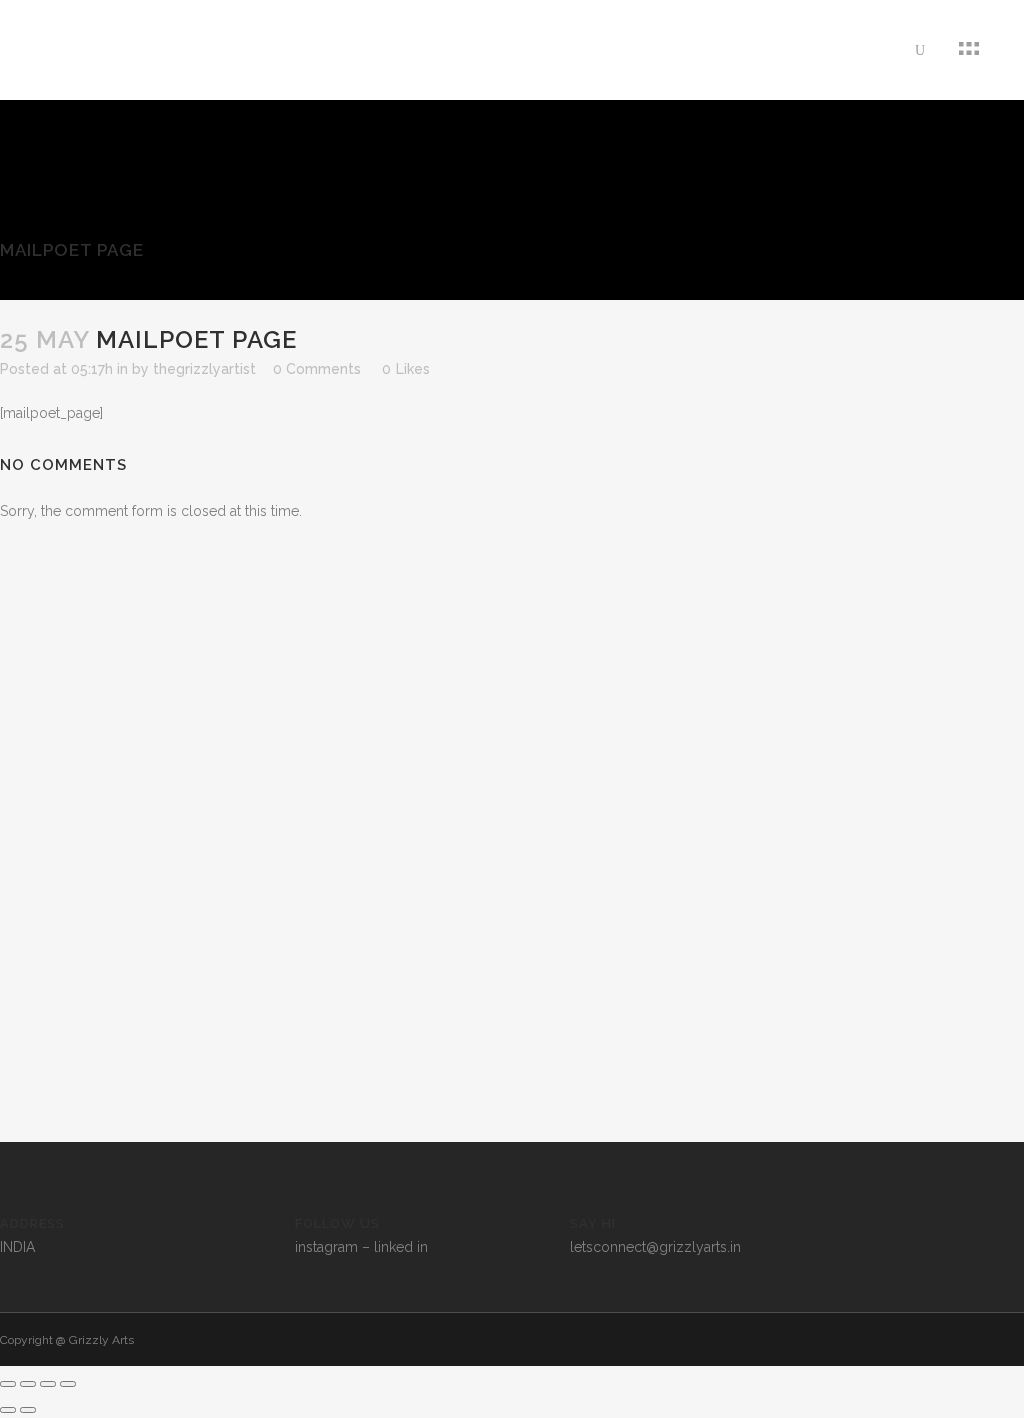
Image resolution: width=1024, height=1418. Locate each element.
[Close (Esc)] (68, 1384)
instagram (326, 1247)
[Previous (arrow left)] (8, 1410)
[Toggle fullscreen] (28, 1384)
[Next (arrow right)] (28, 1410)
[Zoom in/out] (8, 1384)
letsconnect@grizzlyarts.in (655, 1247)
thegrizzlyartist (204, 369)
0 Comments (317, 369)
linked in (401, 1247)
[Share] (48, 1384)
